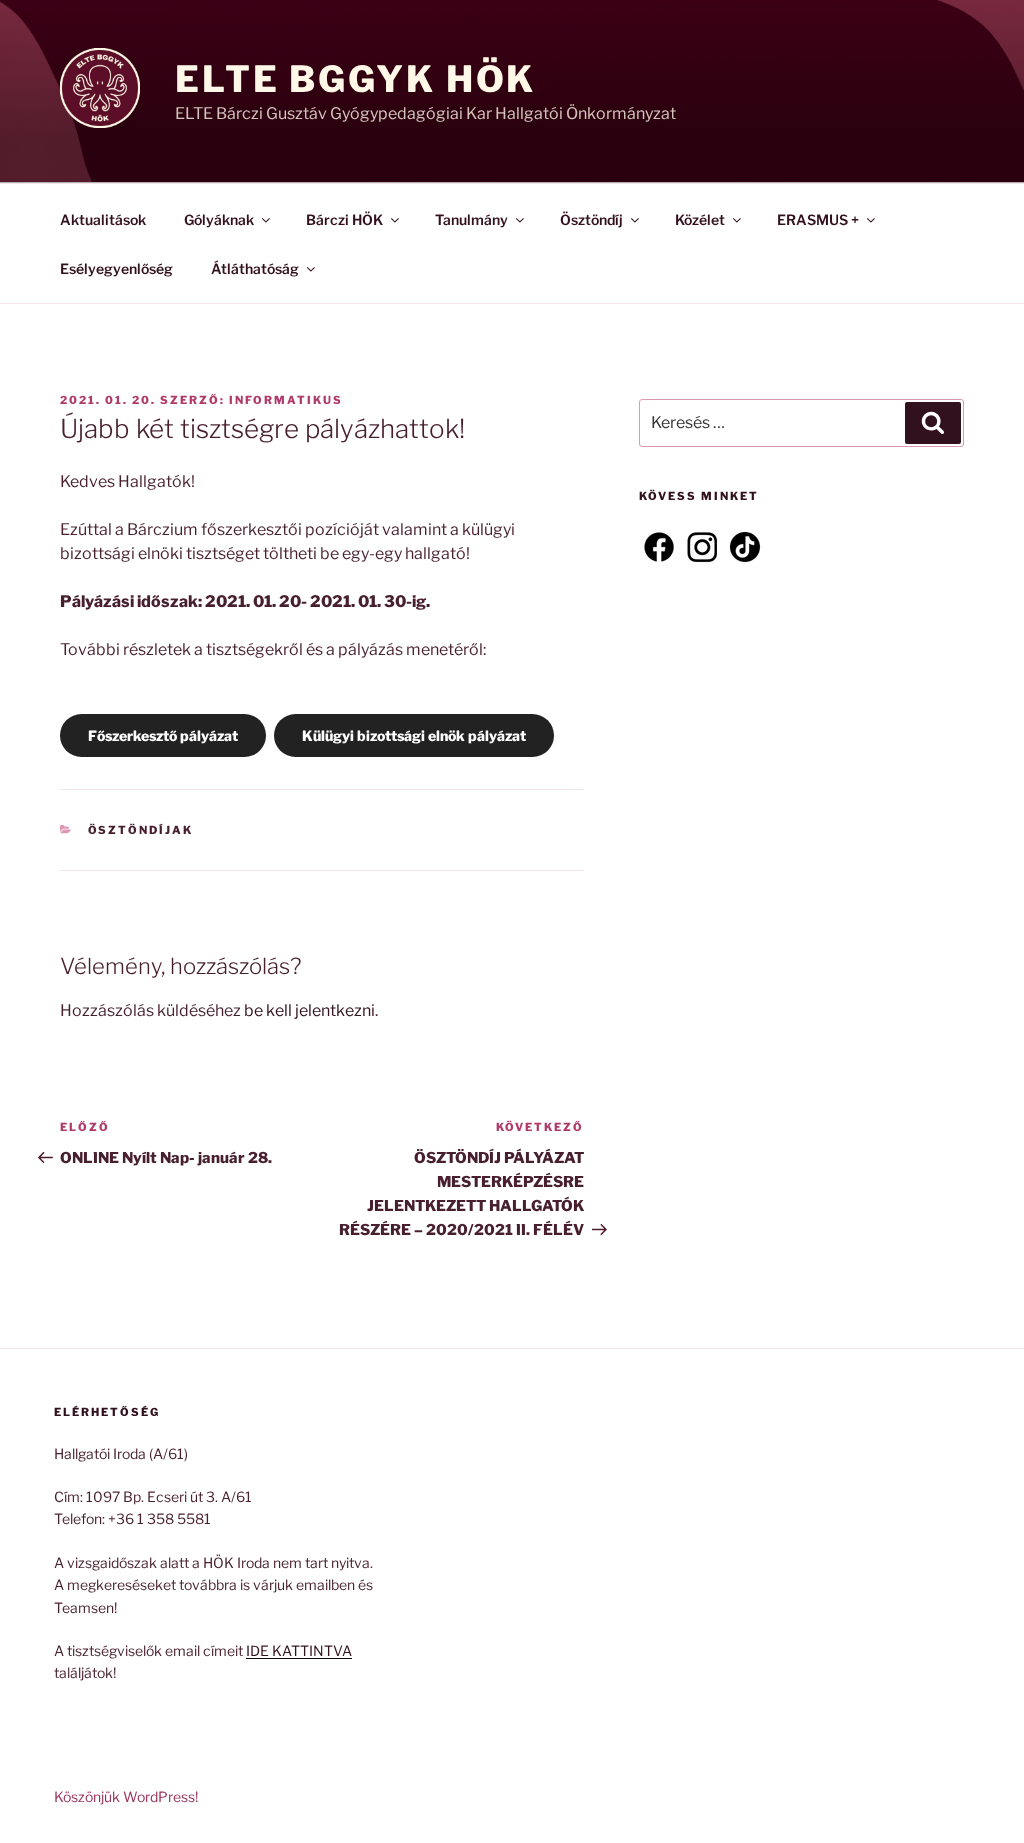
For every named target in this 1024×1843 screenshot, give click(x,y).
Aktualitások (103, 219)
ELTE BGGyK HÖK (355, 79)
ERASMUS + (818, 219)
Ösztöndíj (591, 219)
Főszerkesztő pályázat (163, 735)
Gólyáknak (219, 219)
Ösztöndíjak (141, 830)
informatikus (286, 400)
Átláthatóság (255, 268)
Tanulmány (471, 219)
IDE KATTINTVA (299, 1650)
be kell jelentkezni (309, 1010)
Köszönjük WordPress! (126, 1796)
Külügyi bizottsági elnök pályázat (414, 735)
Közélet (700, 219)
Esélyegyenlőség (116, 268)
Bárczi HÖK (344, 219)
